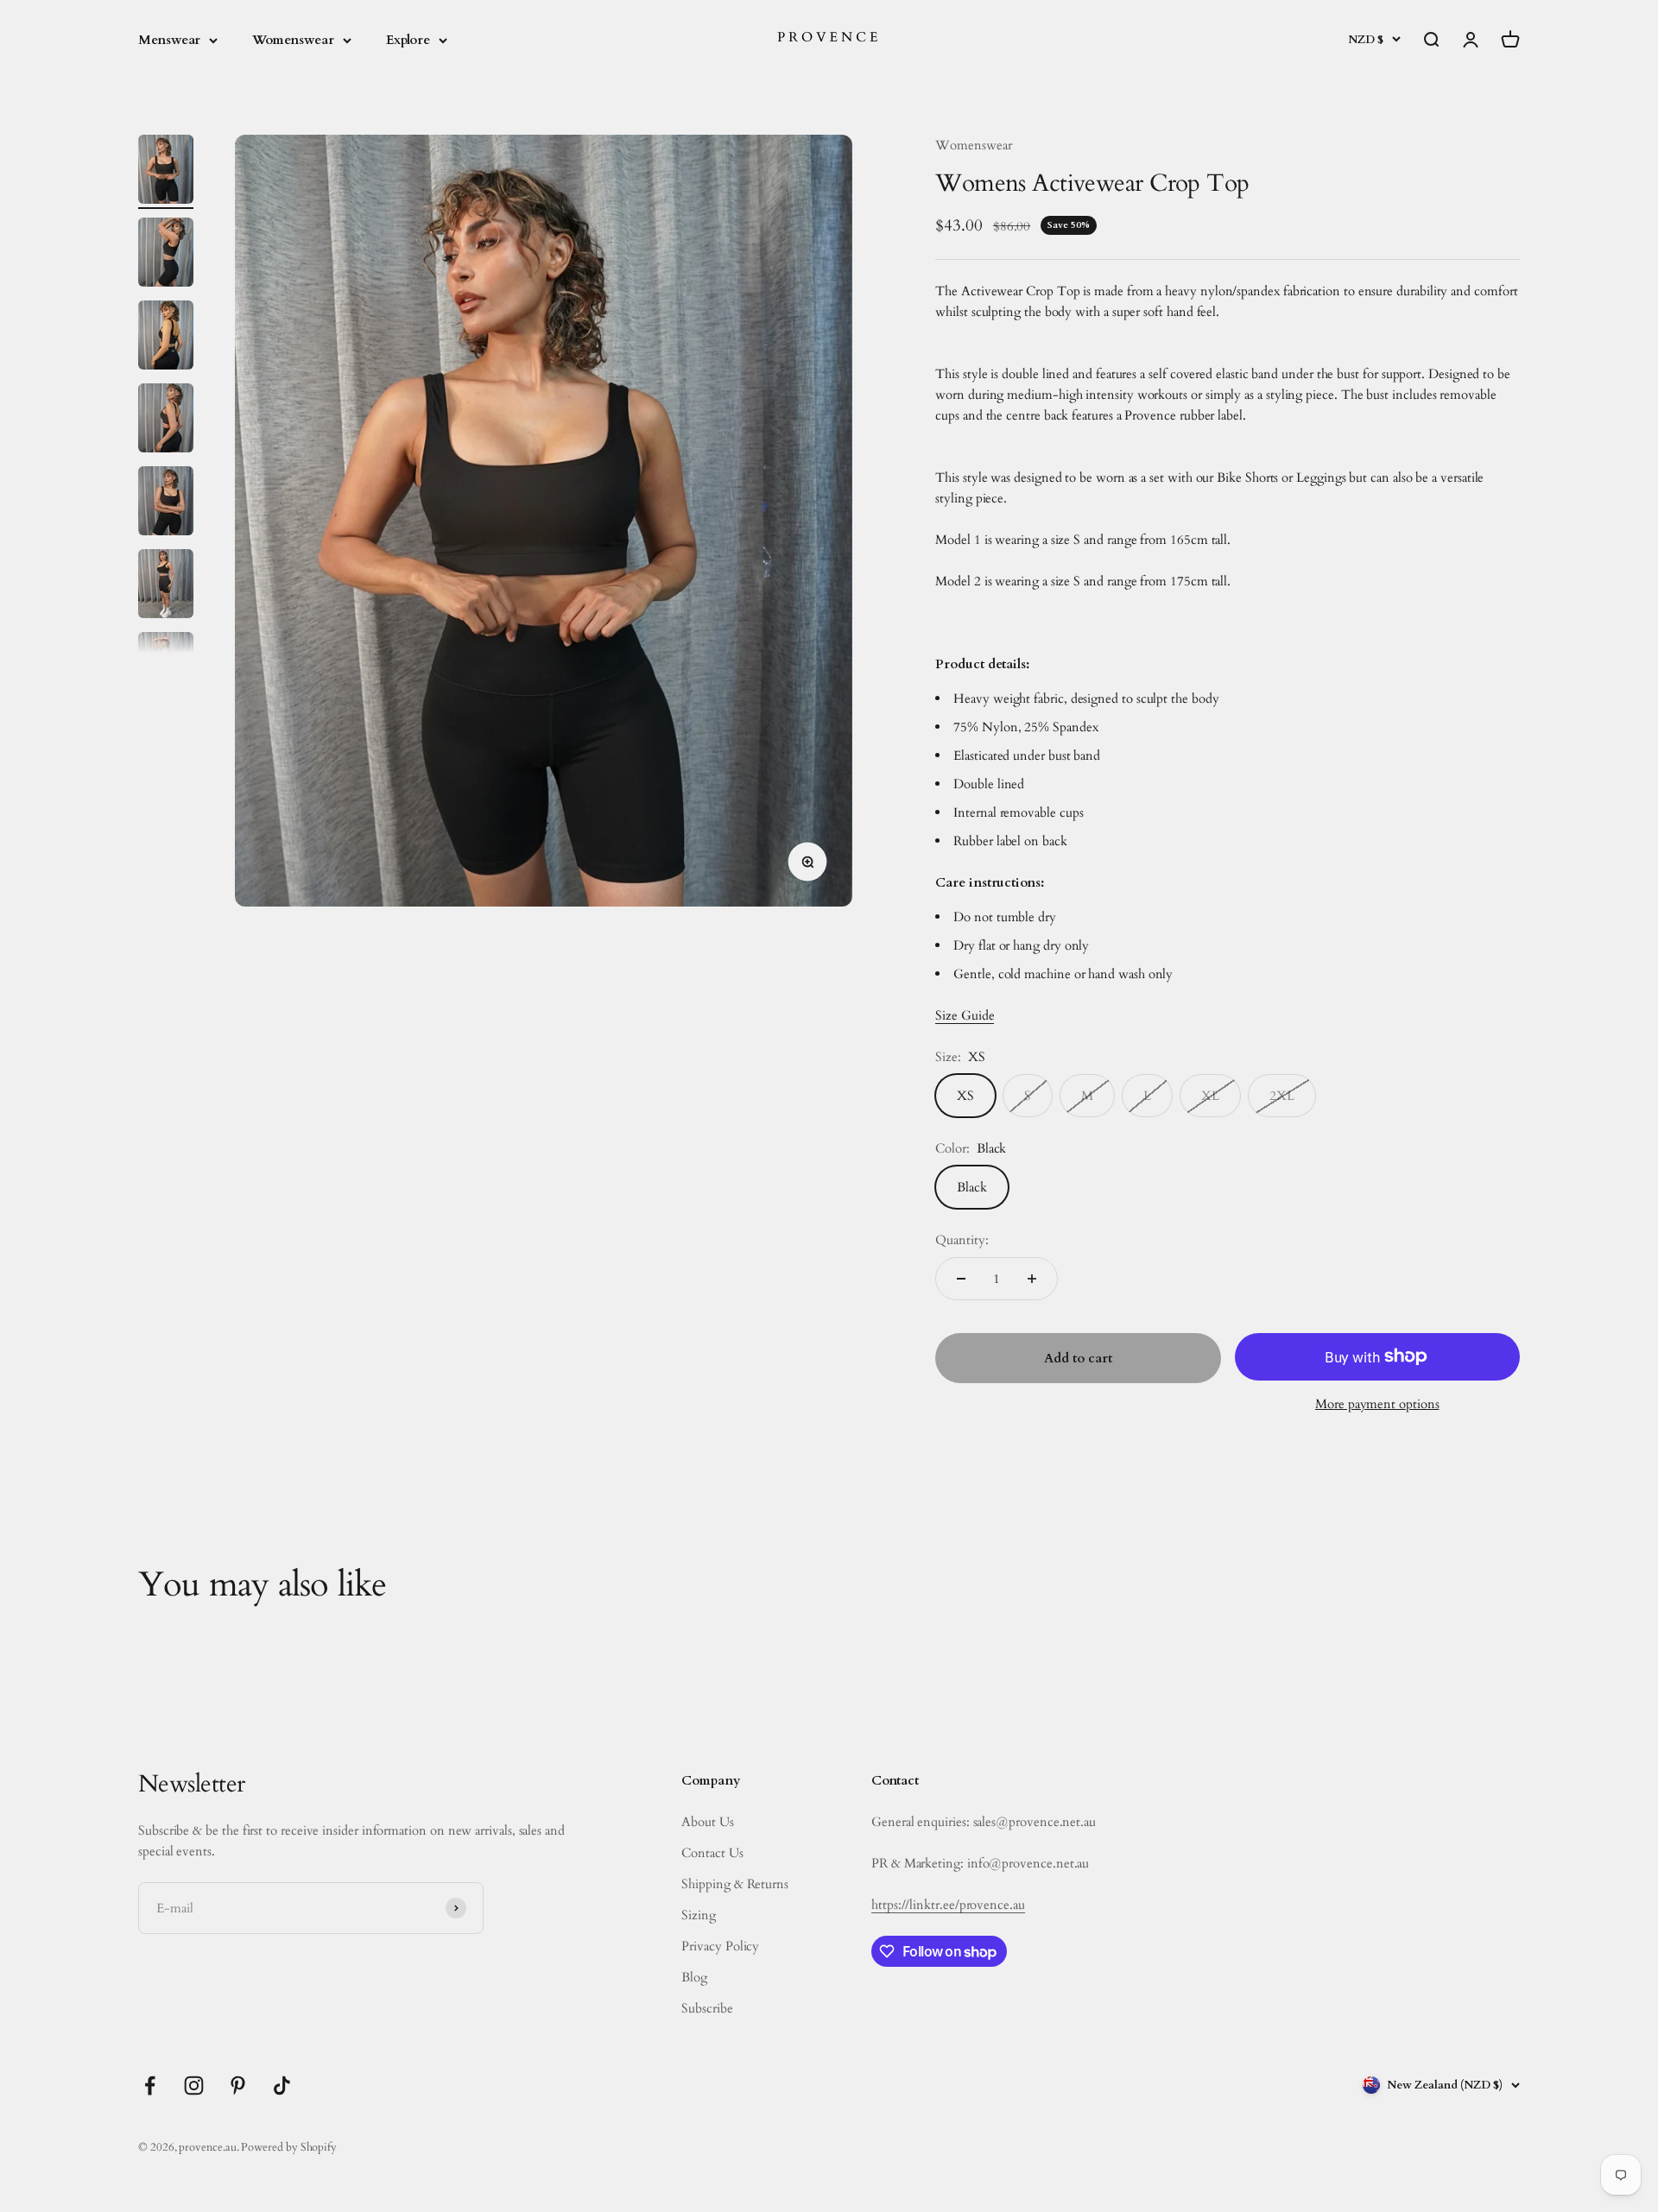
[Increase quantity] (1032, 1279)
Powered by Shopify (289, 2147)
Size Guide (965, 1015)
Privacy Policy (720, 1946)
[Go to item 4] (166, 420)
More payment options (1377, 1404)
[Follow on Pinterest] (238, 2086)
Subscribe (707, 2008)
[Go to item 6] (166, 586)
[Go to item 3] (166, 338)
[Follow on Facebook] (150, 2086)
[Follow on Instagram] (194, 2086)
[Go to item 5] (166, 503)
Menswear (169, 40)
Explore (408, 40)
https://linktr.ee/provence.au (948, 1905)
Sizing (699, 1915)
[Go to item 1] (166, 172)
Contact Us (712, 1853)
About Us (707, 1822)
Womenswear (293, 40)
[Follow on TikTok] (282, 2086)
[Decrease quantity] (961, 1279)
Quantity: (962, 1240)
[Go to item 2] (166, 255)
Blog (694, 1977)
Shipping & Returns (735, 1884)
